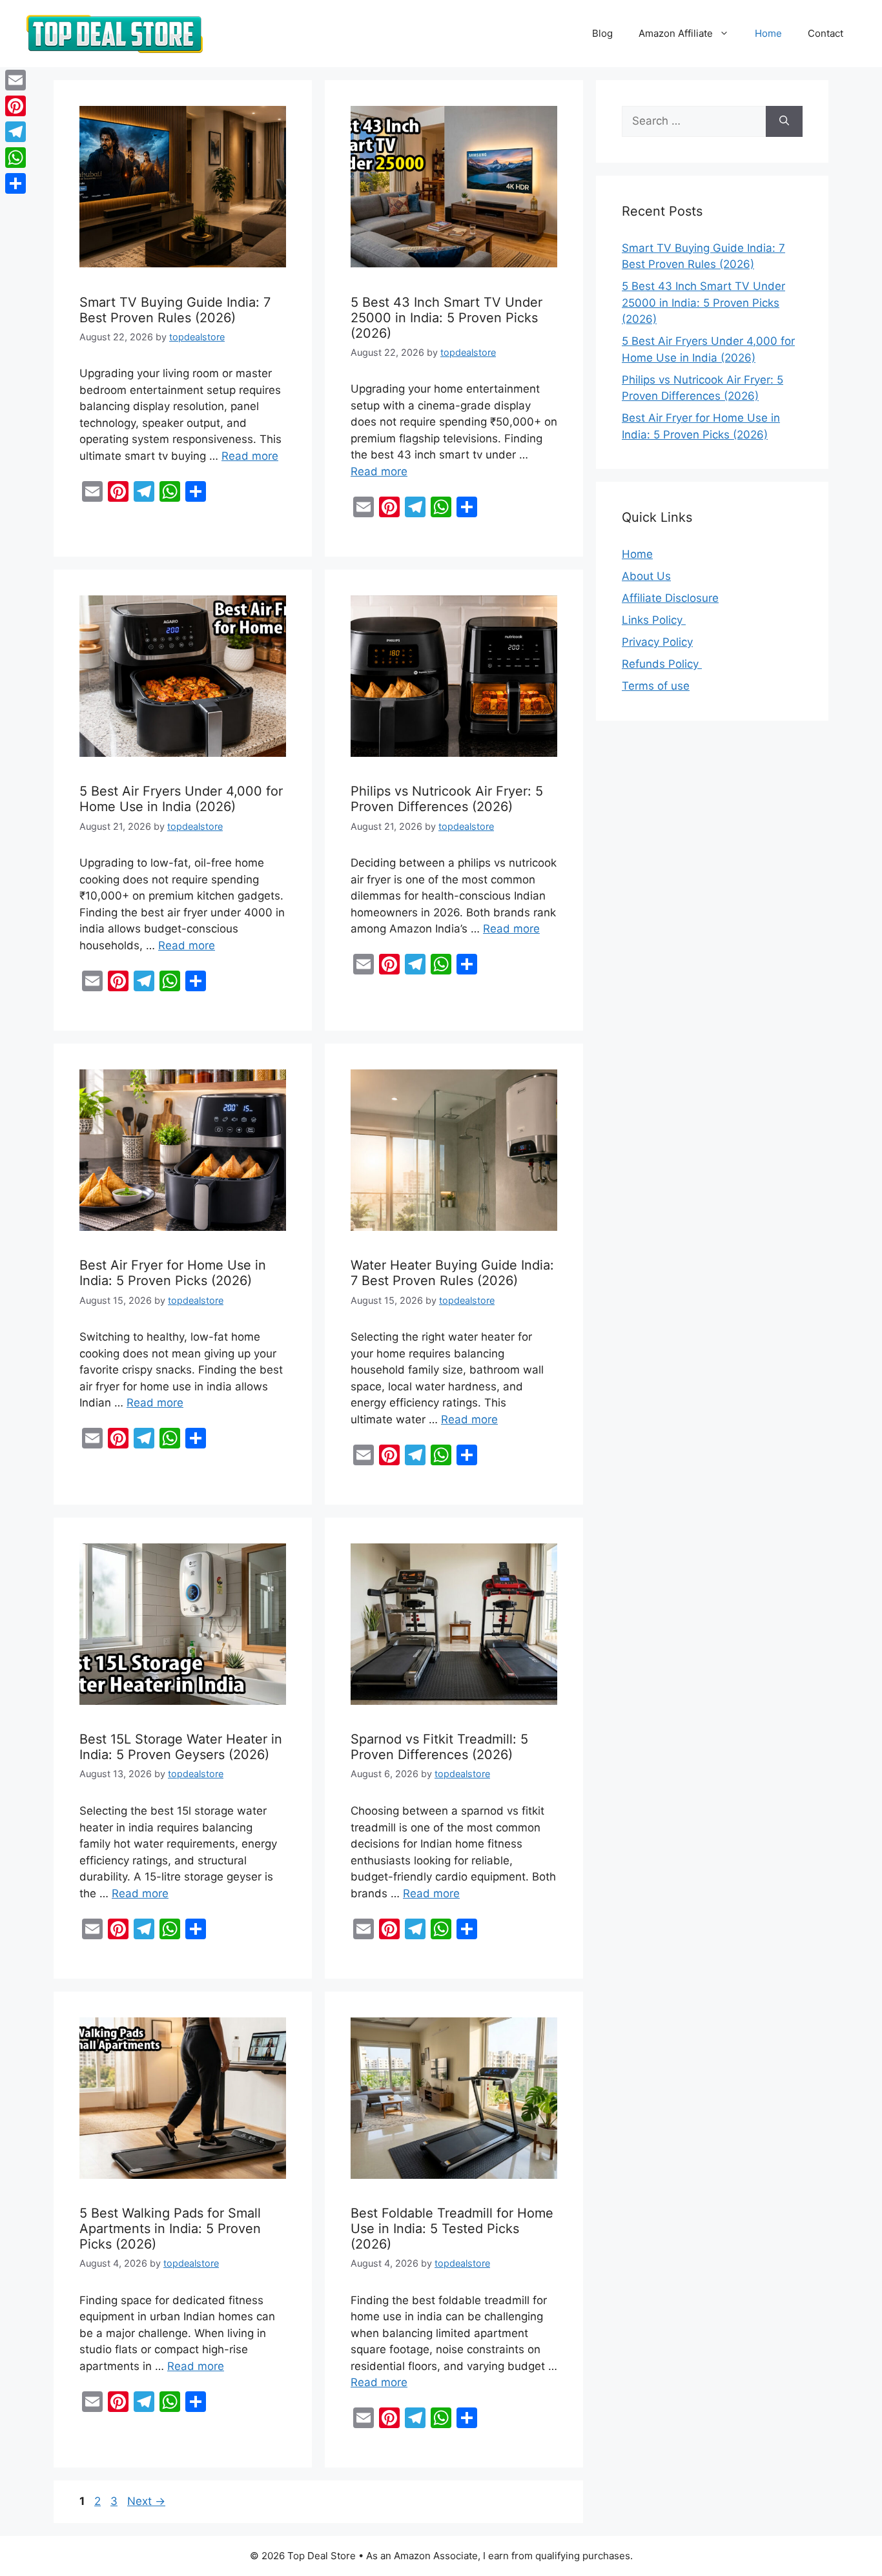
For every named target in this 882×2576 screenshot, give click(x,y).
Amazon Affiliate (676, 33)
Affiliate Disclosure (670, 598)
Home (768, 33)
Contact (826, 33)
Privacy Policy (657, 642)
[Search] (784, 121)
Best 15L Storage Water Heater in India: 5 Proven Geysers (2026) (181, 1747)
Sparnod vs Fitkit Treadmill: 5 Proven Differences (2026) (439, 1747)
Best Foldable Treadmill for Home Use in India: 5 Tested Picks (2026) (452, 2229)
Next (146, 2501)
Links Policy (654, 620)
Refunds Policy (662, 664)
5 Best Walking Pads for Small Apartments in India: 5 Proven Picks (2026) (170, 2229)
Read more (250, 456)
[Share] (15, 183)
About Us (646, 576)
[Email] (15, 80)
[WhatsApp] (15, 158)
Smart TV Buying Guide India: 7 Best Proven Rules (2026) (175, 310)
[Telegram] (15, 132)
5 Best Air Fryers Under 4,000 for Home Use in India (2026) (181, 799)
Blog (602, 33)
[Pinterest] (15, 106)
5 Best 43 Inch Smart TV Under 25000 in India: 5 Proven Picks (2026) (446, 318)
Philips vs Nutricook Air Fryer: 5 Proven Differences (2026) (447, 799)
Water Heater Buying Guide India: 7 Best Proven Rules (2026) (452, 1273)
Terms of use (656, 686)
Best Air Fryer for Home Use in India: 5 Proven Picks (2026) (173, 1273)
